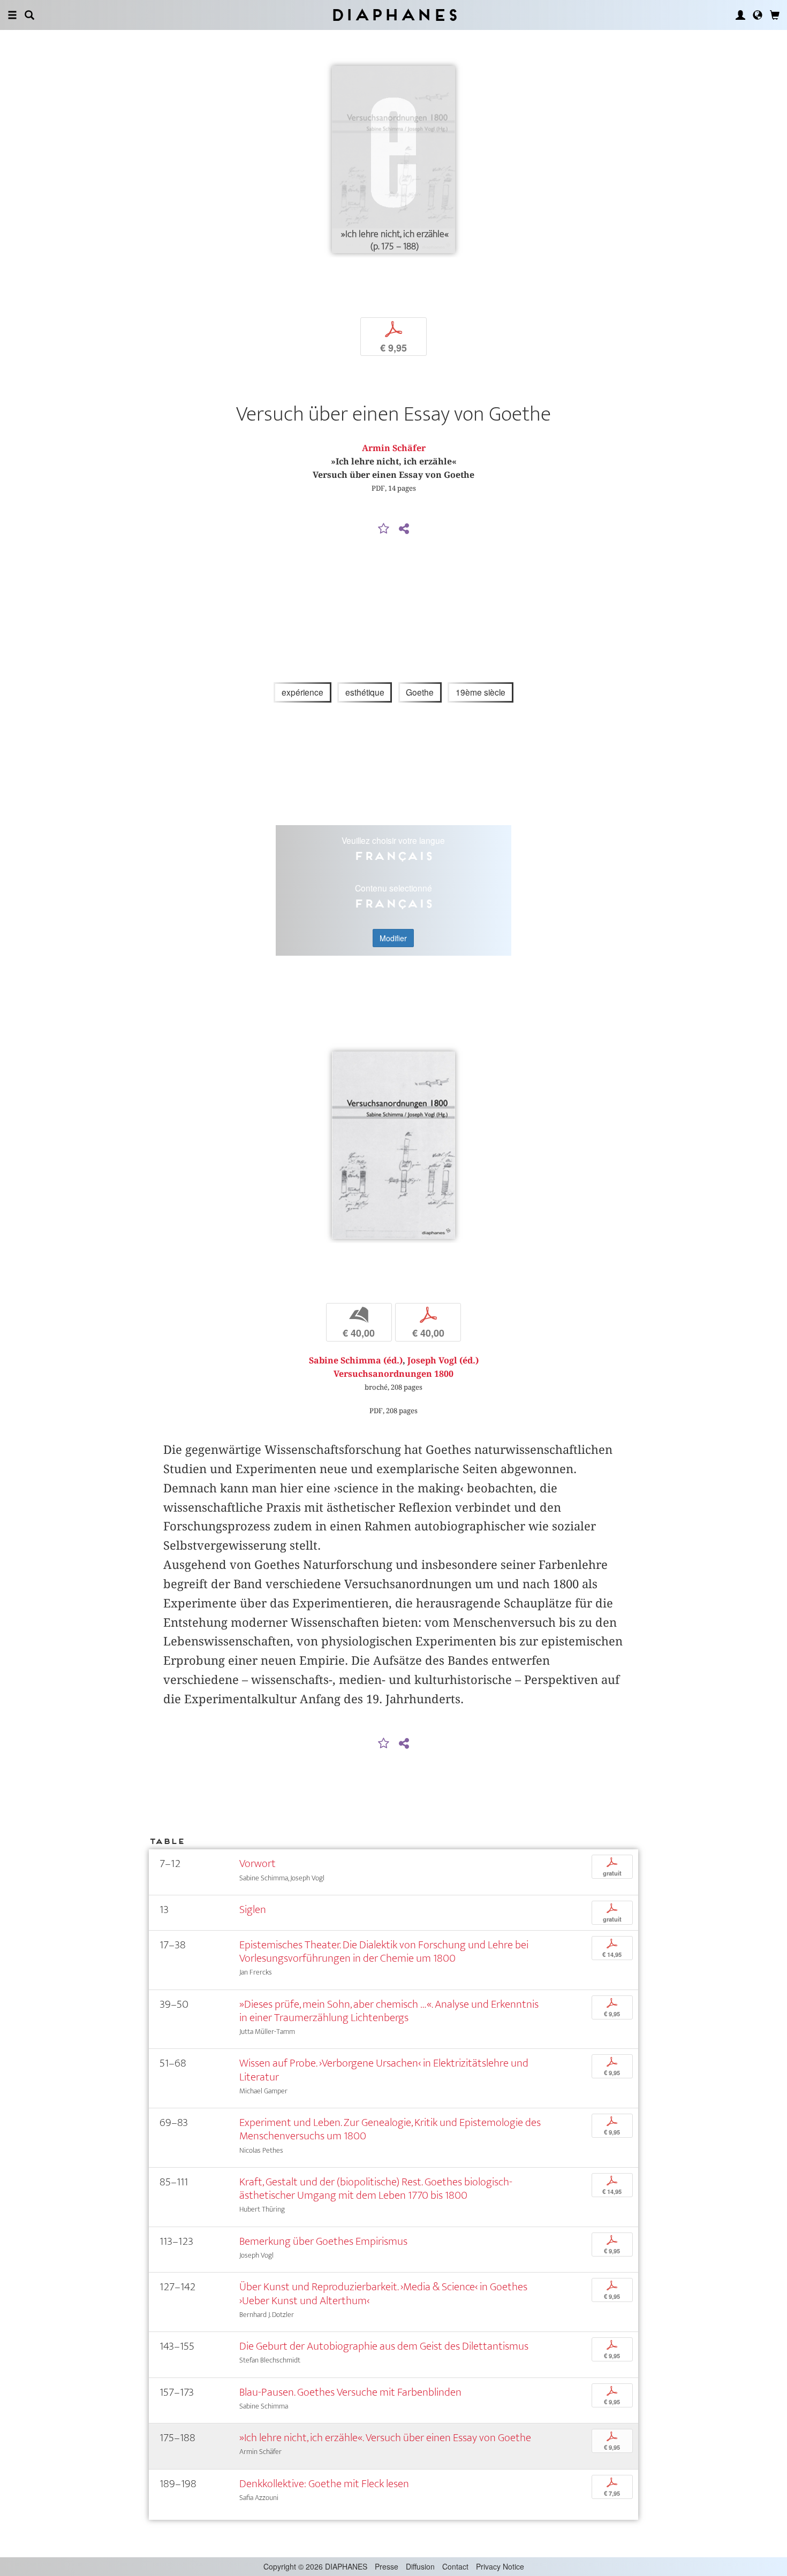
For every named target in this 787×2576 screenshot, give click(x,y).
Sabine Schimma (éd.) (356, 1361)
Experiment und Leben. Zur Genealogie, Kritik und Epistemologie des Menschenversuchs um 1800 (390, 2129)
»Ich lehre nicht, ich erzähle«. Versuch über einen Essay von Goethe (385, 2438)
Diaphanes (394, 15)
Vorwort (258, 1864)
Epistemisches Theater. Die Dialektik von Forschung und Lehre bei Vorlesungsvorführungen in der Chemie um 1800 (384, 1952)
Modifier (393, 938)
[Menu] (12, 15)
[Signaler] (384, 529)
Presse (387, 2566)
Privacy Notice (500, 2566)
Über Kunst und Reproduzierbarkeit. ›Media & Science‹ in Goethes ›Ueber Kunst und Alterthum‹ (383, 2293)
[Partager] (404, 529)
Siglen (253, 1910)
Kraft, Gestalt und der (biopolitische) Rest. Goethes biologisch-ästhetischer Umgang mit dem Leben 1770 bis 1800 (376, 2189)
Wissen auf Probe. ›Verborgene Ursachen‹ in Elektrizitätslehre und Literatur (384, 2070)
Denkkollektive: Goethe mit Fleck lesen (324, 2484)
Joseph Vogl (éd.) (443, 1361)
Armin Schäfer (394, 448)
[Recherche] (29, 15)
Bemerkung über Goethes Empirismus (323, 2241)
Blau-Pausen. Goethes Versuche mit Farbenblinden (350, 2392)
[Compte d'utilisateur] (740, 15)
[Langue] (758, 15)
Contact (455, 2566)
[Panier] (775, 15)
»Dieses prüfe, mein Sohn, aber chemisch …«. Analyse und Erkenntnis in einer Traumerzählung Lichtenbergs (389, 2011)
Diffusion (420, 2566)
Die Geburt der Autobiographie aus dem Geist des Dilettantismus (384, 2346)
